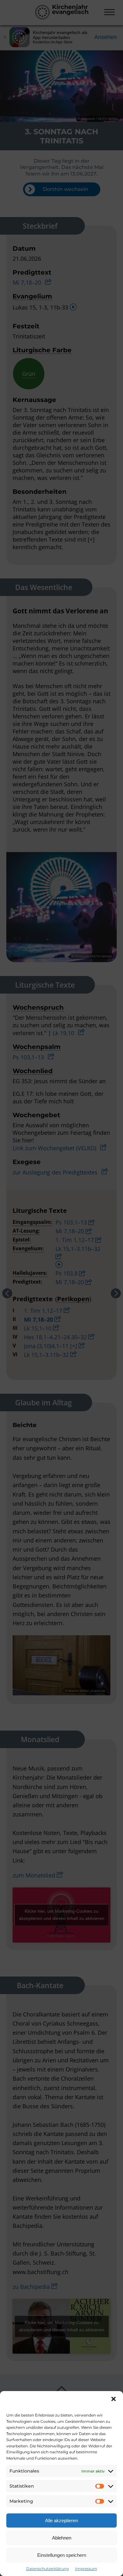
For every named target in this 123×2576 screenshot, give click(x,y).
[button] (114, 2399)
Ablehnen (62, 2538)
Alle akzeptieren (61, 2520)
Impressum (86, 2569)
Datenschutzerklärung (47, 2569)
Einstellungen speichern (62, 2555)
